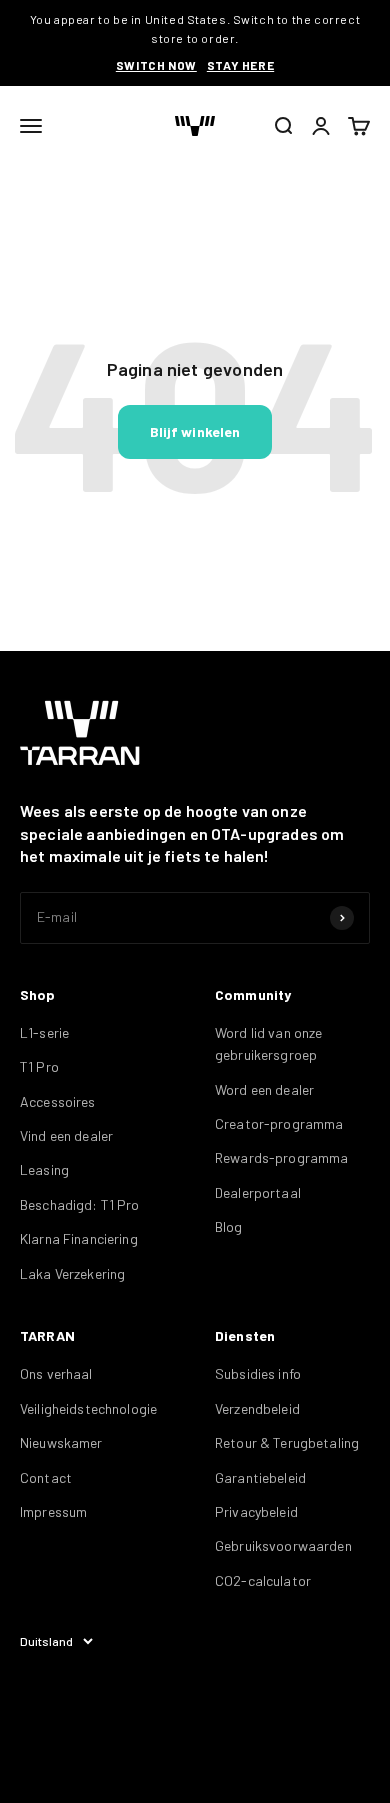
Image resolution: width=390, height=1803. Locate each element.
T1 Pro (39, 1066)
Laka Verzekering (72, 1273)
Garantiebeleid (260, 1477)
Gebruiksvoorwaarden (283, 1545)
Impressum (53, 1511)
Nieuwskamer (61, 1442)
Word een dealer (264, 1089)
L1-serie (44, 1032)
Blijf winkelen (195, 431)
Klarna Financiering (79, 1238)
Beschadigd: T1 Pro (80, 1204)
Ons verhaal (56, 1373)
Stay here (240, 65)
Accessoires (58, 1101)
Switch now (156, 65)
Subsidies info (258, 1373)
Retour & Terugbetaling (287, 1442)
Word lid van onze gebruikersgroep (268, 1043)
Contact (46, 1477)
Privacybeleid (256, 1511)
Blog (229, 1226)
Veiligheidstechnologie (88, 1408)
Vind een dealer (66, 1135)
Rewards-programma (281, 1157)
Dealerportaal (258, 1192)
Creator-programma (279, 1123)
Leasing (44, 1169)
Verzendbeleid (257, 1408)
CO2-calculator (263, 1580)
